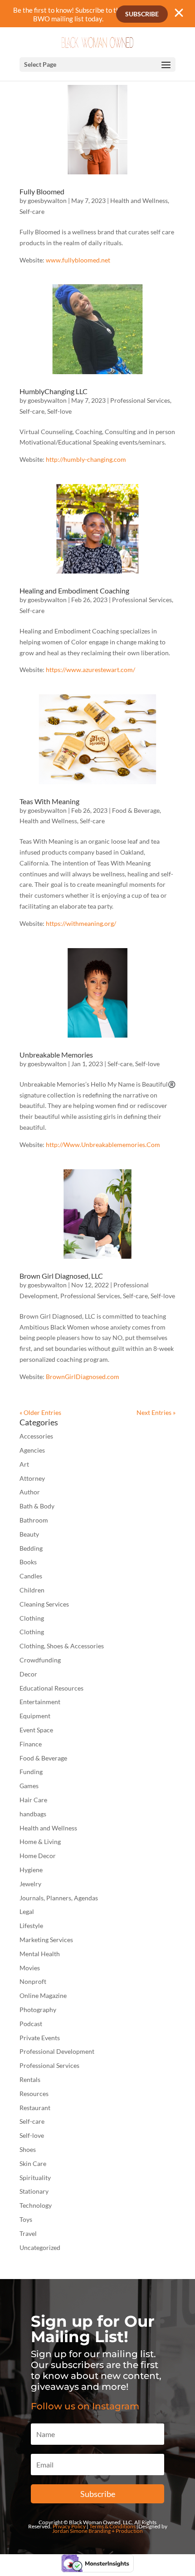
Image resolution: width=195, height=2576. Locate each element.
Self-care (32, 211)
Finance (31, 1744)
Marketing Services (46, 1940)
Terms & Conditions (112, 2526)
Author (30, 1492)
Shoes (28, 2149)
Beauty (29, 1534)
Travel (28, 2233)
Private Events (40, 2038)
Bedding (31, 1548)
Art (24, 1464)
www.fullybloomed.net (78, 260)
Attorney (32, 1478)
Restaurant (35, 2108)
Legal (27, 1911)
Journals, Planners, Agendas (59, 1898)
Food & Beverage (136, 810)
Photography (38, 2010)
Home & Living (40, 1842)
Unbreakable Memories (56, 1055)
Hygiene (31, 1870)
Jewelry (30, 1884)
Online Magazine (43, 1995)
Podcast (31, 2024)
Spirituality (35, 2178)
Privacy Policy (69, 2526)
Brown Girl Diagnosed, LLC (61, 1276)
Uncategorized (40, 2247)
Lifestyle (31, 1926)
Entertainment (40, 1702)
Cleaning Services (44, 1604)
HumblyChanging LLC (54, 391)
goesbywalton (47, 200)
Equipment (35, 1716)
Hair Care (33, 1800)
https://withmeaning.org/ (81, 923)
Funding (31, 1772)
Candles (31, 1576)
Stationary (34, 2191)
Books (28, 1562)
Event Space (36, 1730)
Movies (30, 1968)
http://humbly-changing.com (86, 459)
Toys (26, 2219)
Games (29, 1786)
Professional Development (57, 2051)
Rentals (30, 2079)
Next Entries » (156, 1412)
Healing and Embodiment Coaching (74, 591)
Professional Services (140, 400)
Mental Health (40, 1954)
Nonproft (33, 1981)
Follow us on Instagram (85, 2406)
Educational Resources (51, 1688)
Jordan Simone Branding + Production (97, 2531)
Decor (28, 1674)
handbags (33, 1814)
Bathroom (34, 1520)
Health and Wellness (139, 200)
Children (32, 1590)
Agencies (32, 1450)
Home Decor (38, 1856)
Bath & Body (37, 1506)
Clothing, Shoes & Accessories (62, 1646)
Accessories (36, 1436)
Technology (36, 2205)
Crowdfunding (40, 1660)
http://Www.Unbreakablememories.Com (103, 1145)
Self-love (59, 411)
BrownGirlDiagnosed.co (80, 1377)
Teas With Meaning (49, 801)
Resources (34, 2094)
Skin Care (33, 2163)
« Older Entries (40, 1412)
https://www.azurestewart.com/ (90, 670)
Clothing (32, 1618)
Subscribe (142, 14)
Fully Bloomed (42, 191)
